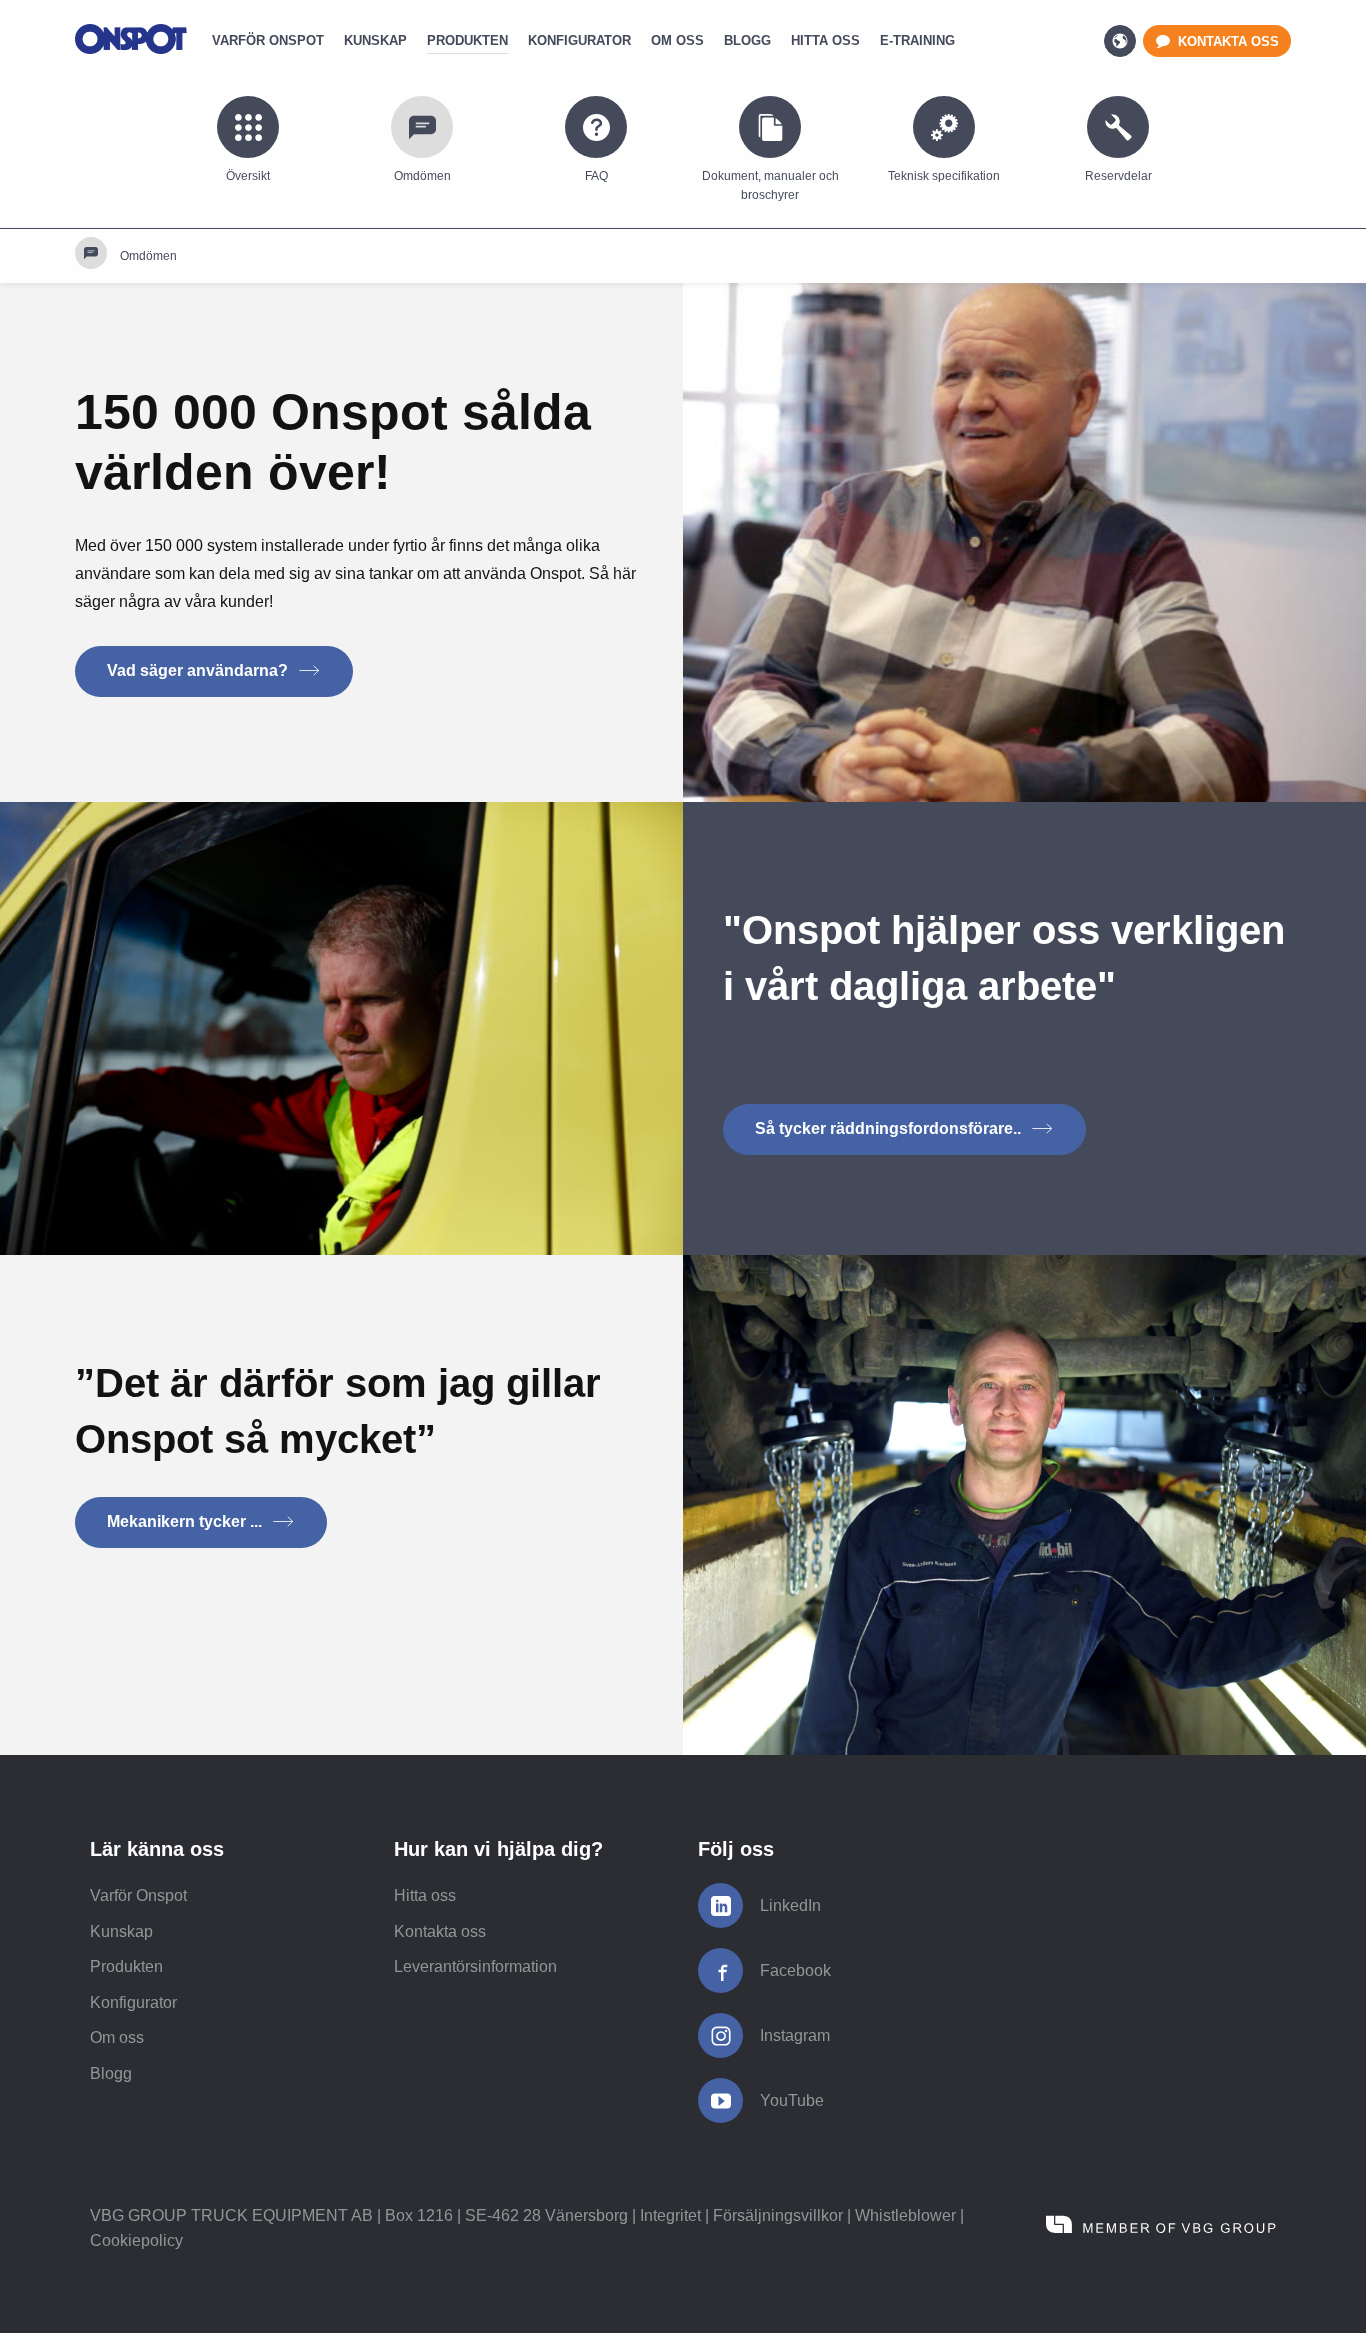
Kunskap (121, 1931)
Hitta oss (425, 1895)
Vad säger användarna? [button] (199, 670)
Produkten (126, 1966)
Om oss (117, 2037)
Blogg (111, 2073)
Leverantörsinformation (475, 1966)
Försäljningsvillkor (778, 2215)
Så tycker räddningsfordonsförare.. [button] (890, 1128)
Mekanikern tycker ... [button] (186, 1521)
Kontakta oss (440, 1931)
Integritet (670, 2215)
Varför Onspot (138, 1895)
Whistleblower (905, 2215)
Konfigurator (133, 2002)
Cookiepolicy (136, 2240)
